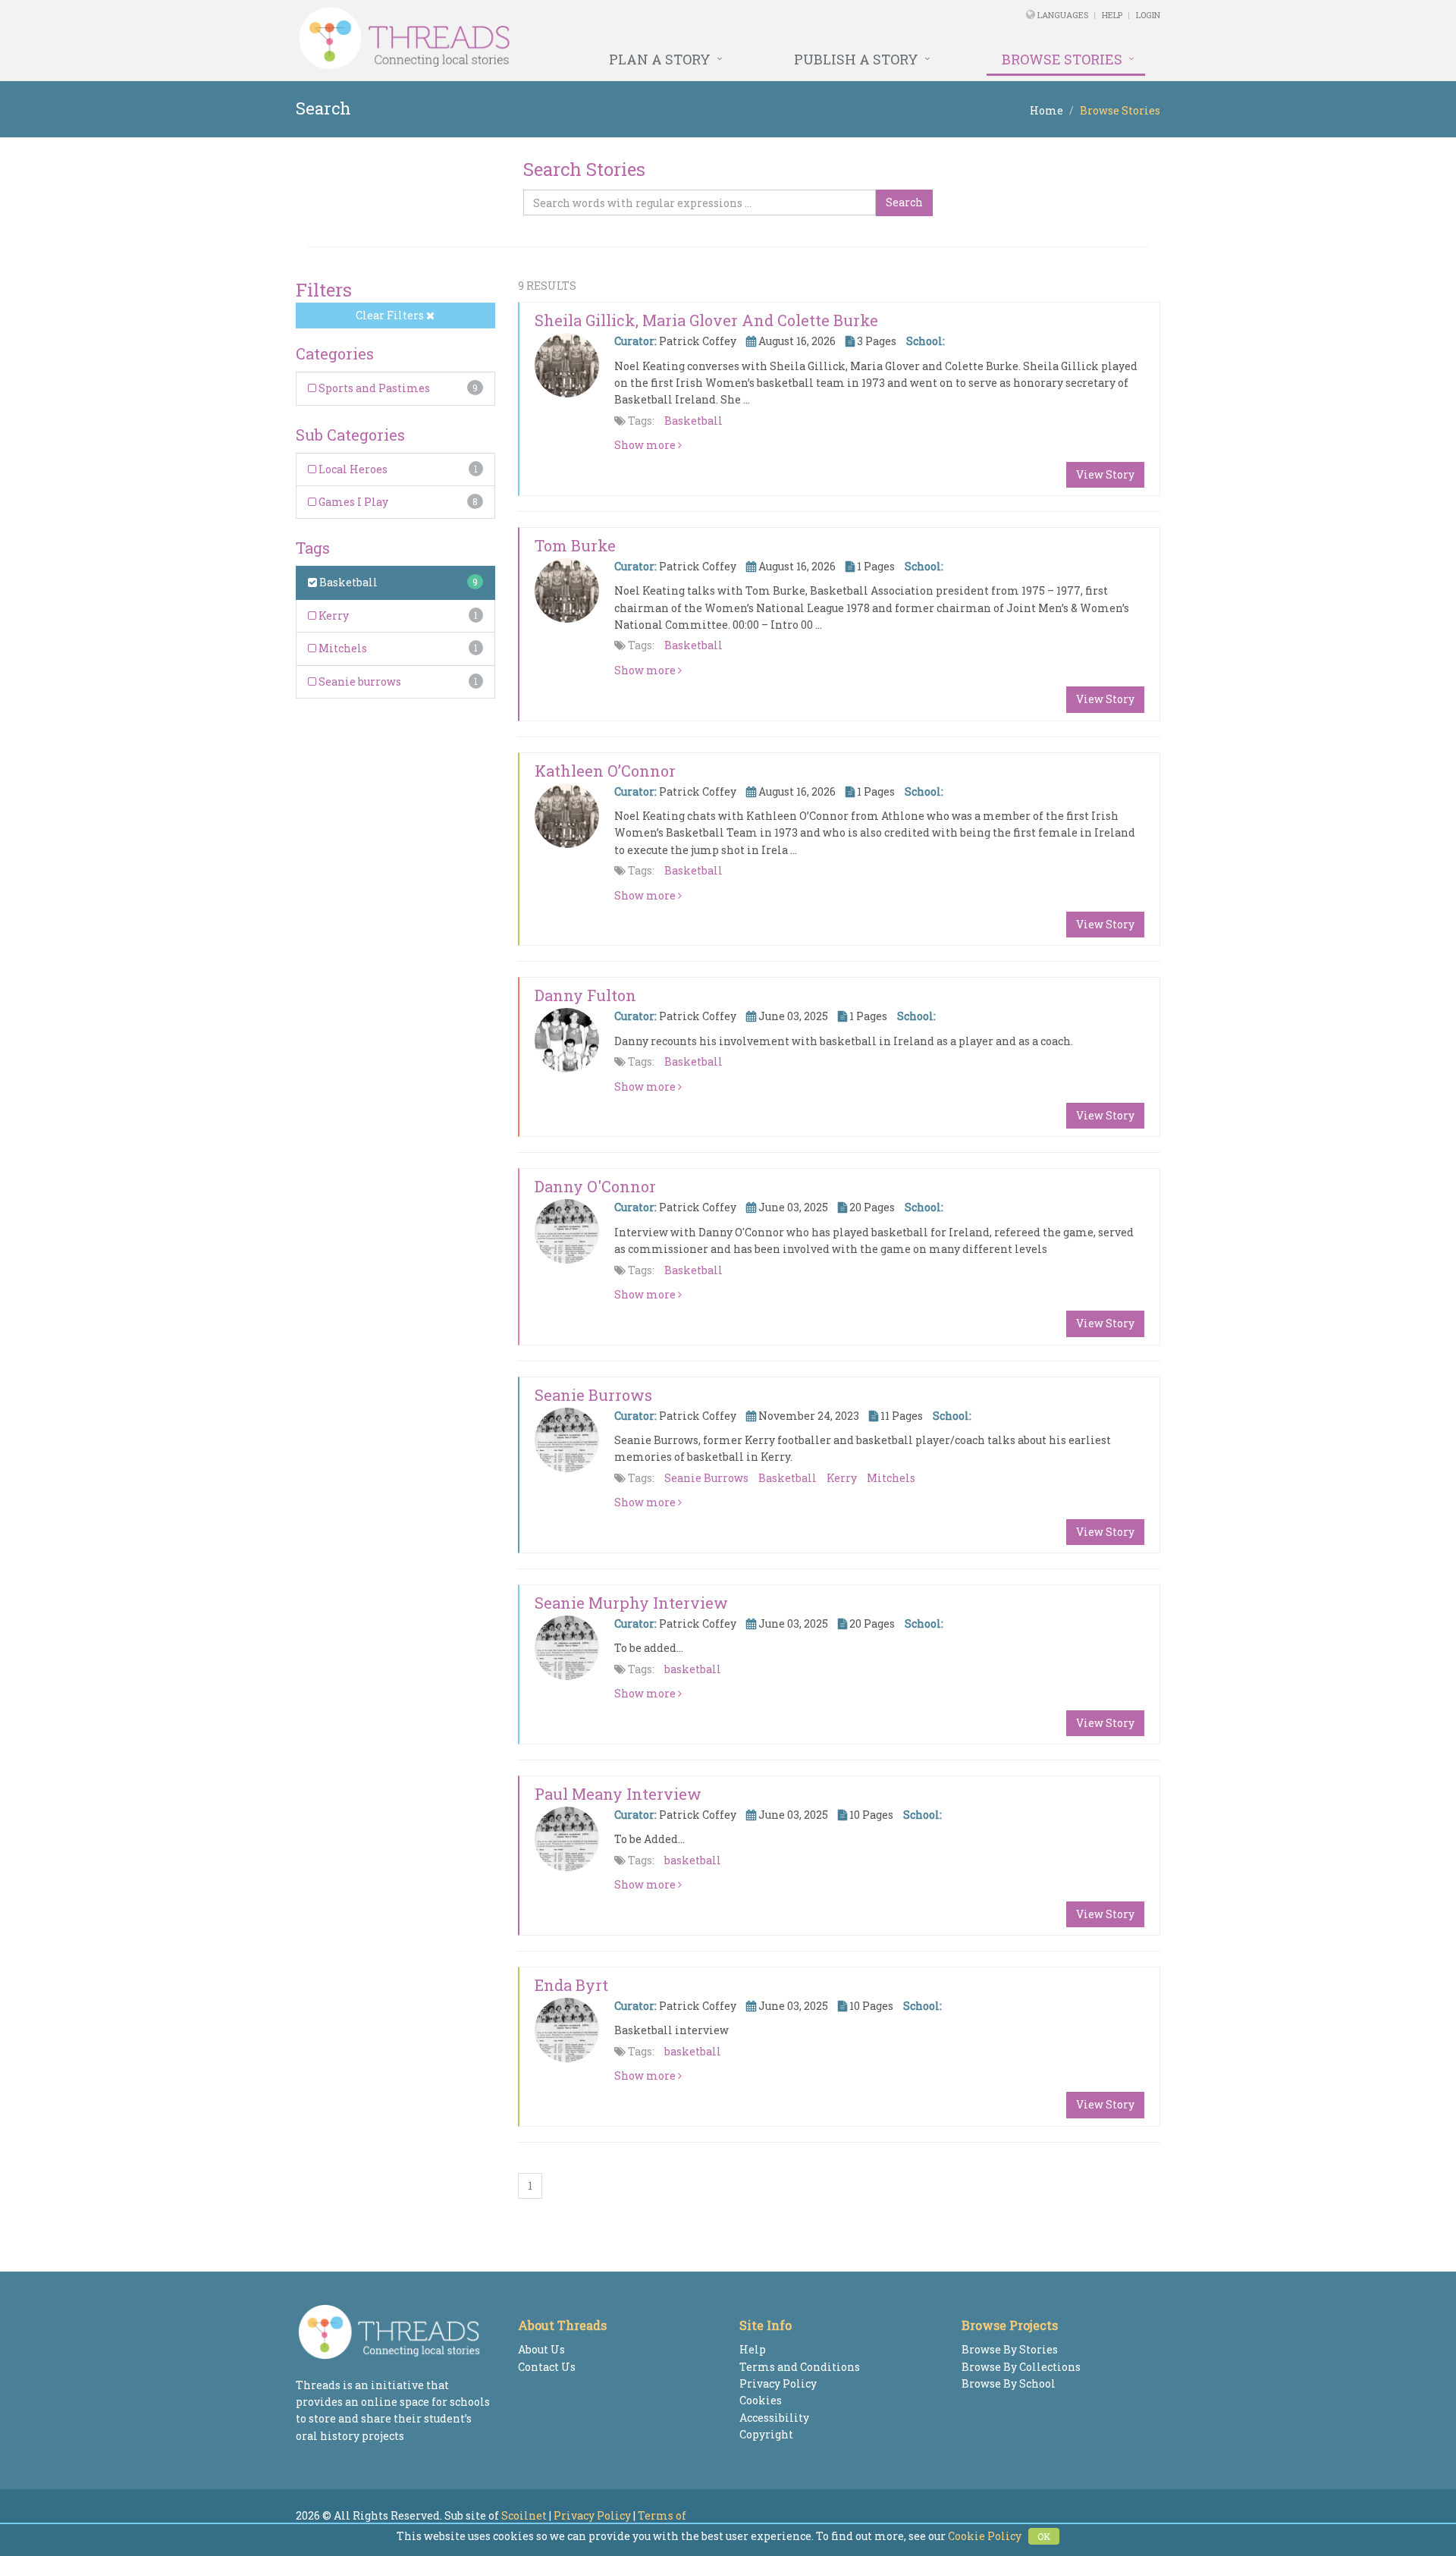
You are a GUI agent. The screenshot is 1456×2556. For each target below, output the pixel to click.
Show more (646, 445)
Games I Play (352, 502)
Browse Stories (1062, 59)
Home (1046, 110)
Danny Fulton (585, 995)
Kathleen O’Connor (605, 771)
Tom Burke (575, 545)
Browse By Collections (1021, 2367)
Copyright (766, 2434)
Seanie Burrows (593, 1395)
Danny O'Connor (595, 1186)
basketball (693, 1669)
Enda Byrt (571, 1985)
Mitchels (342, 648)
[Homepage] (563, 39)
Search (904, 202)
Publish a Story (856, 59)
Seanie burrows (359, 681)
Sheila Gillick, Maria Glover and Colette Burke (706, 320)
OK (1044, 2536)
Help (1112, 15)
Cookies (761, 2400)
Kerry (333, 615)
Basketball (347, 582)
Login (1148, 15)
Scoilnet (524, 2515)
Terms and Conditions (800, 2367)
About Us (541, 2349)
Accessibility (774, 2418)
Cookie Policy (985, 2536)
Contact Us (547, 2367)
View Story (1105, 474)
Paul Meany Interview (618, 1794)
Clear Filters (391, 315)
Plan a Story (660, 59)
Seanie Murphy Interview (631, 1603)
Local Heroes (352, 469)
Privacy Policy (778, 2383)
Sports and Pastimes (373, 388)
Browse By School (1009, 2383)
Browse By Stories (1010, 2349)
